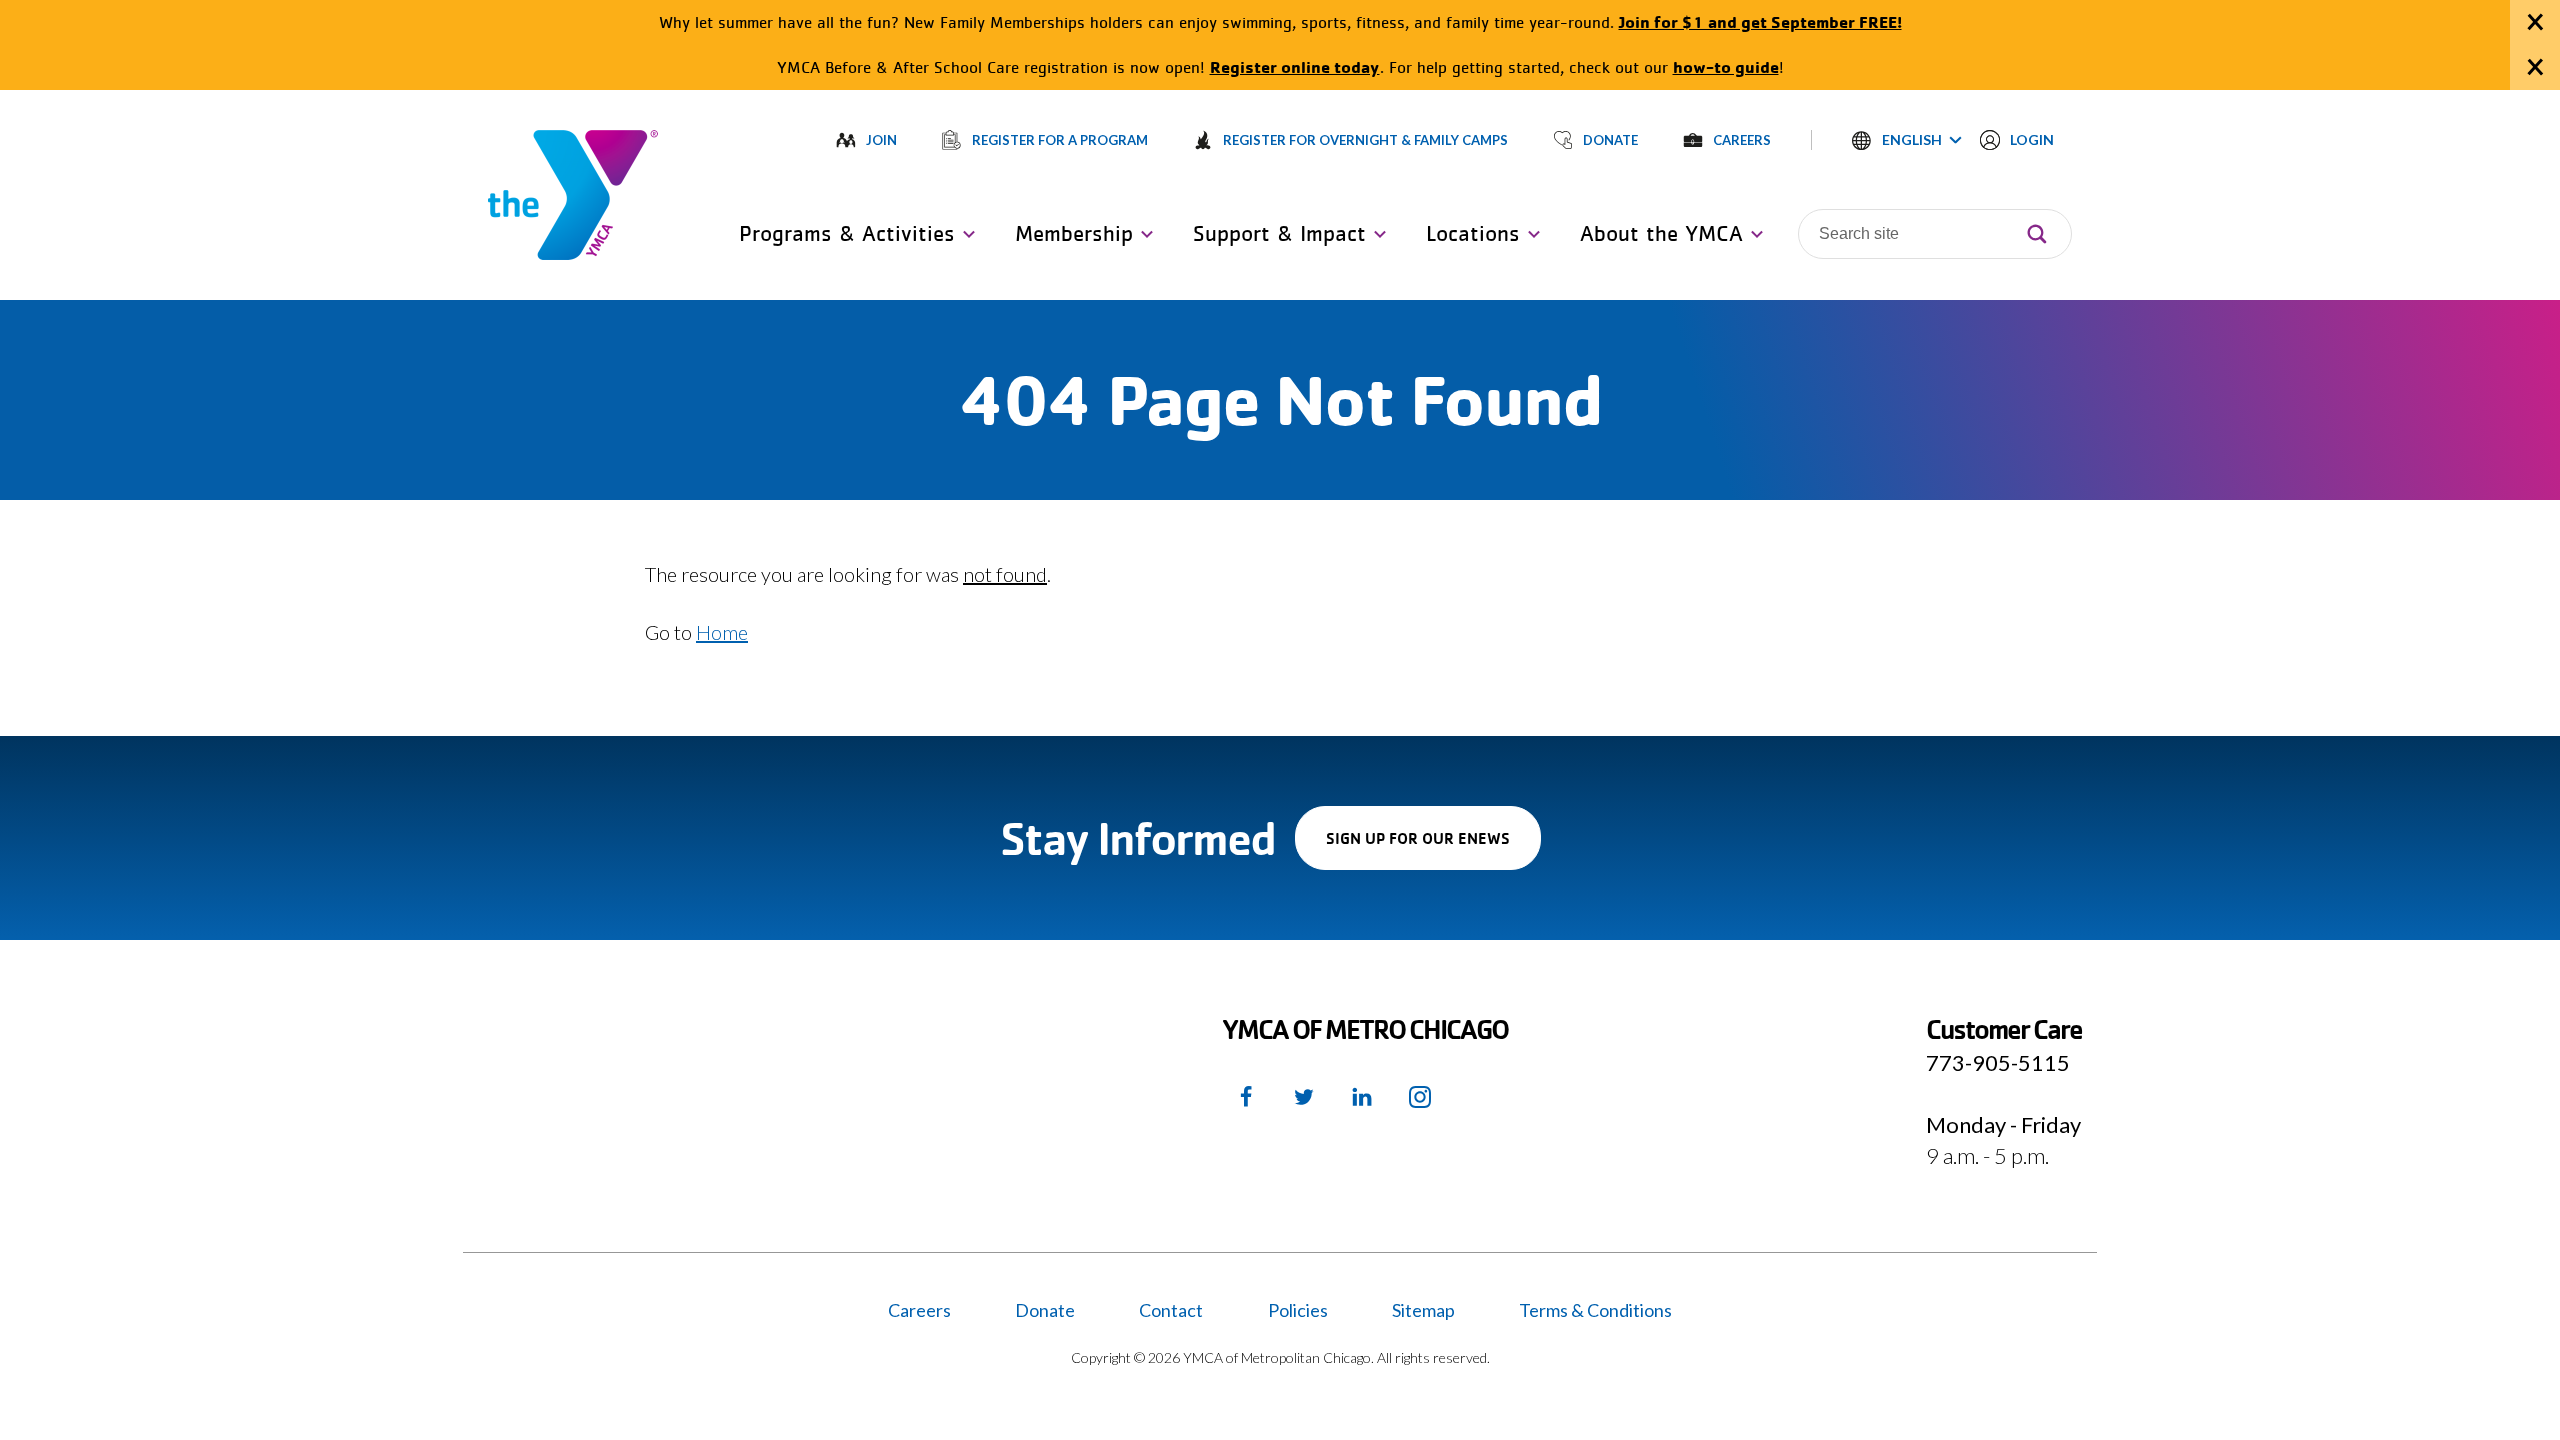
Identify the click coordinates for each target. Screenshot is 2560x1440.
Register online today (1295, 66)
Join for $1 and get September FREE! (1760, 21)
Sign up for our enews (1433, 848)
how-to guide (1726, 66)
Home (722, 632)
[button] (1907, 140)
